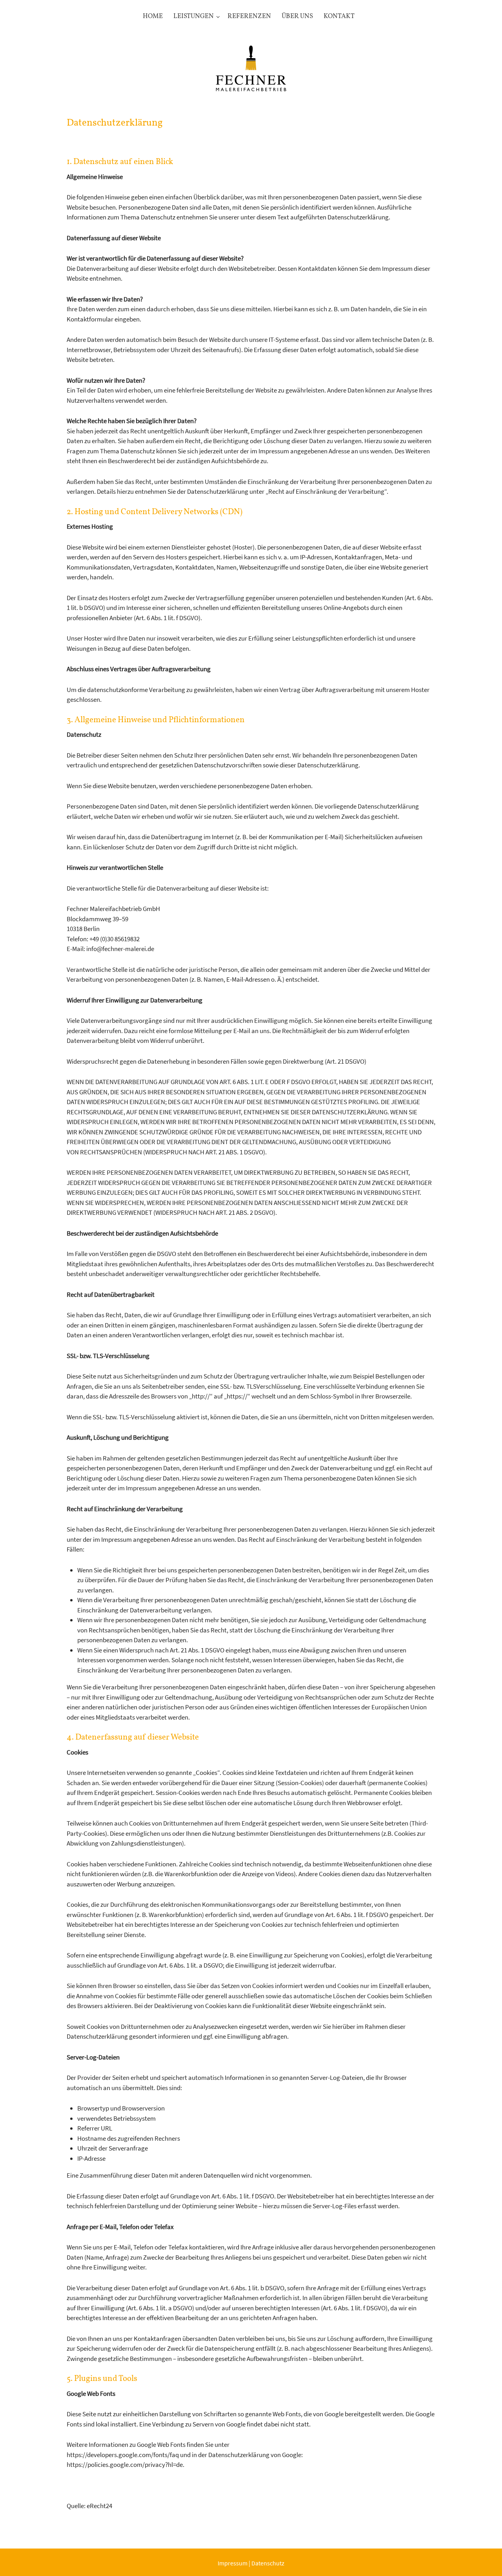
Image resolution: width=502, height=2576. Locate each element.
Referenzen (249, 16)
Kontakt (339, 16)
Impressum (233, 2563)
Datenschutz (268, 2563)
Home (153, 16)
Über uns (297, 16)
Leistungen (194, 16)
